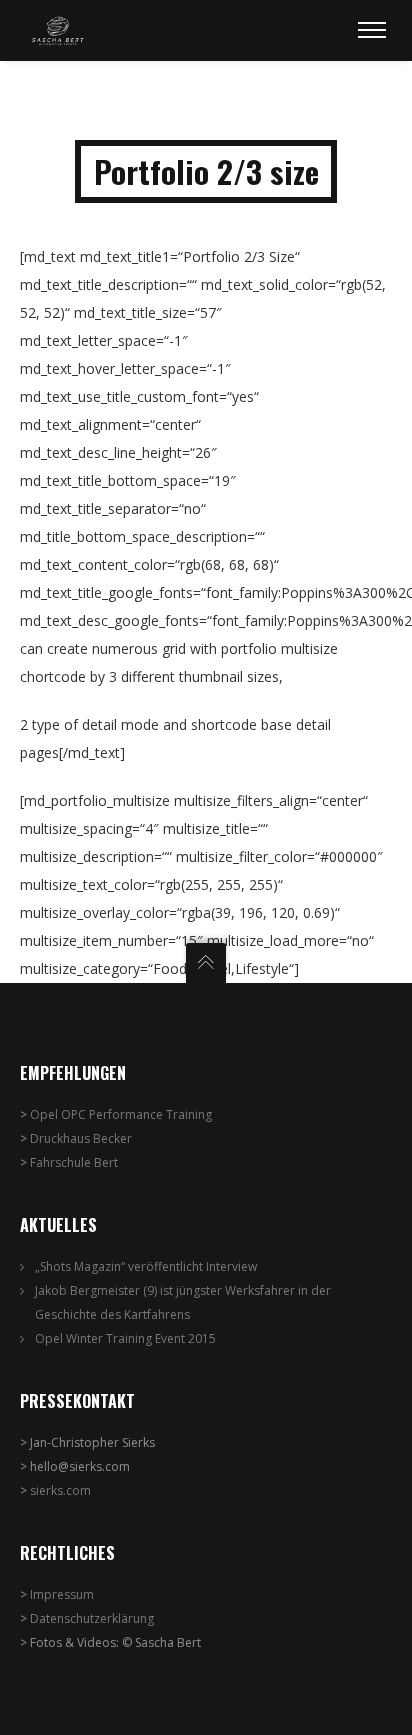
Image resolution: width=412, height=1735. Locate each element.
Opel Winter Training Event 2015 (125, 1338)
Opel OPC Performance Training (121, 1114)
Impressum (62, 1594)
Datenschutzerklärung (92, 1618)
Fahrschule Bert (74, 1162)
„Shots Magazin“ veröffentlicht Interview (146, 1266)
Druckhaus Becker (81, 1138)
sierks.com (60, 1490)
